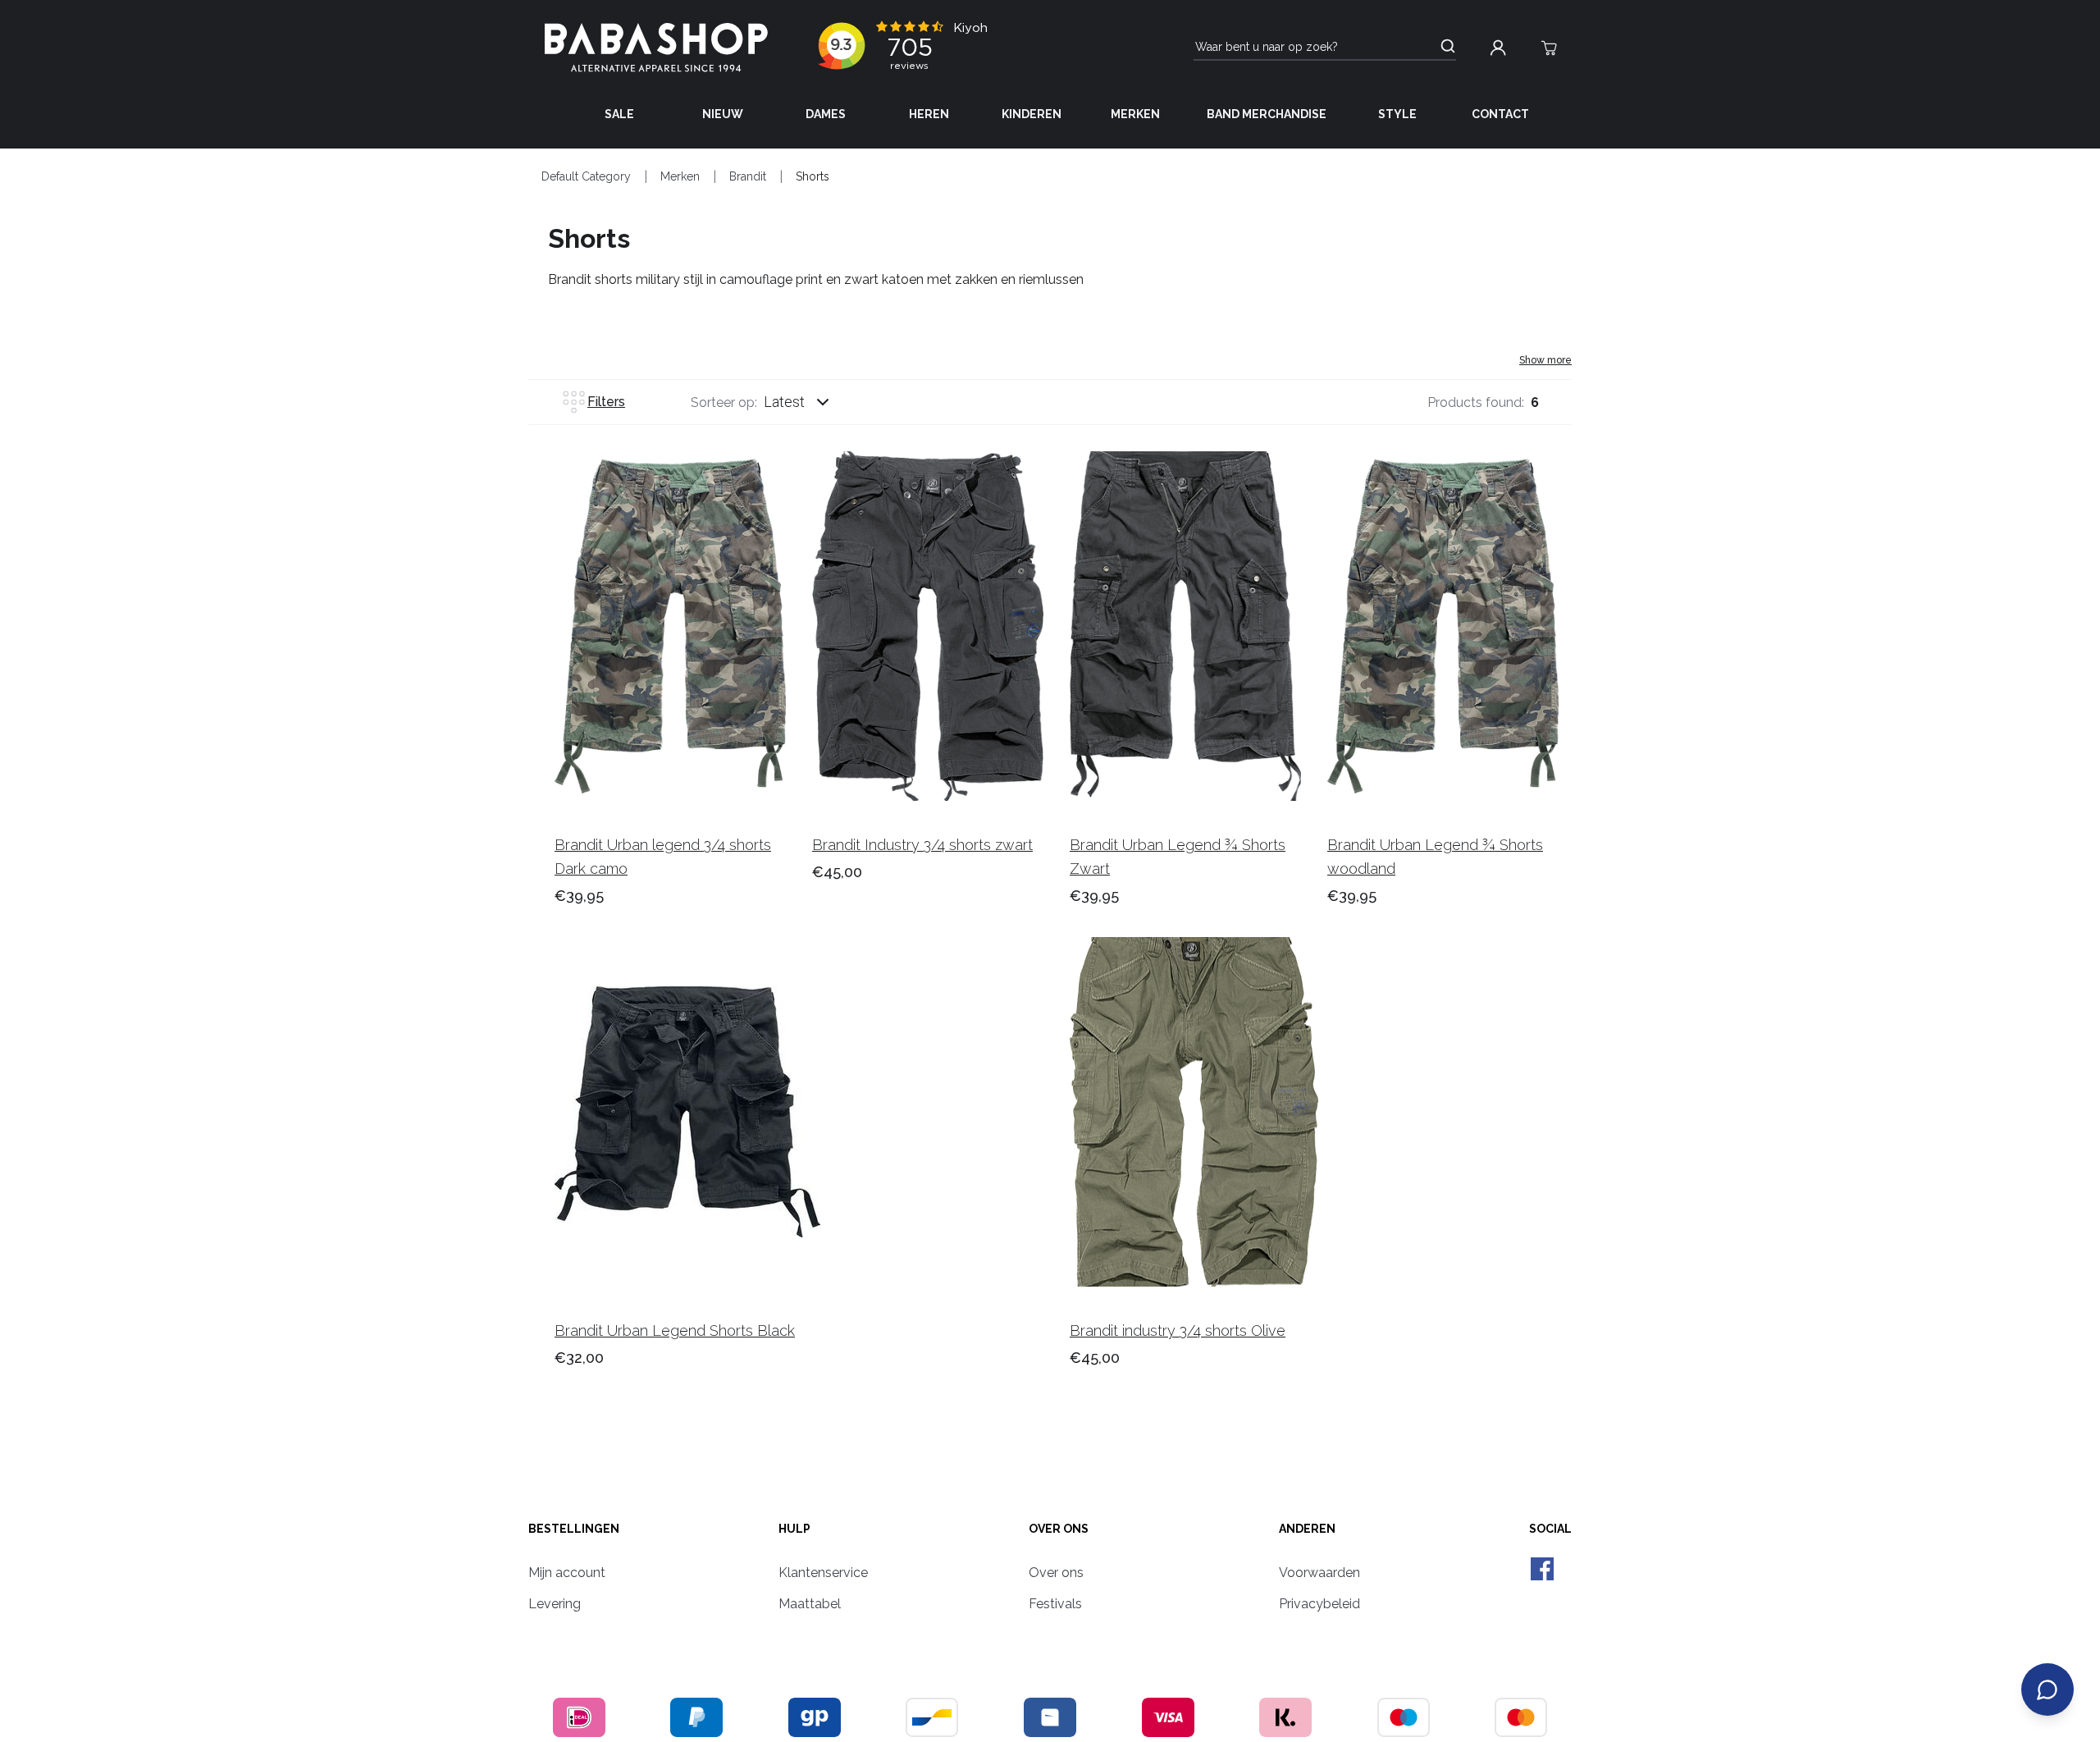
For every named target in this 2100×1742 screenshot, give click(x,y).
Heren (929, 114)
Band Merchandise (1267, 114)
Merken (1135, 114)
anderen (1307, 1529)
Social (1550, 1529)
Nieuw (723, 114)
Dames (826, 114)
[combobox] (812, 402)
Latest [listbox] (784, 402)
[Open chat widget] (2047, 1689)
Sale (619, 114)
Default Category (586, 176)
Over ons (1059, 1529)
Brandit (748, 176)
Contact (1500, 114)
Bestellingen (574, 1529)
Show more (1545, 360)
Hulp (794, 1529)
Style (1397, 114)
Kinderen (1032, 114)
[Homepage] (656, 48)
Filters (606, 402)
